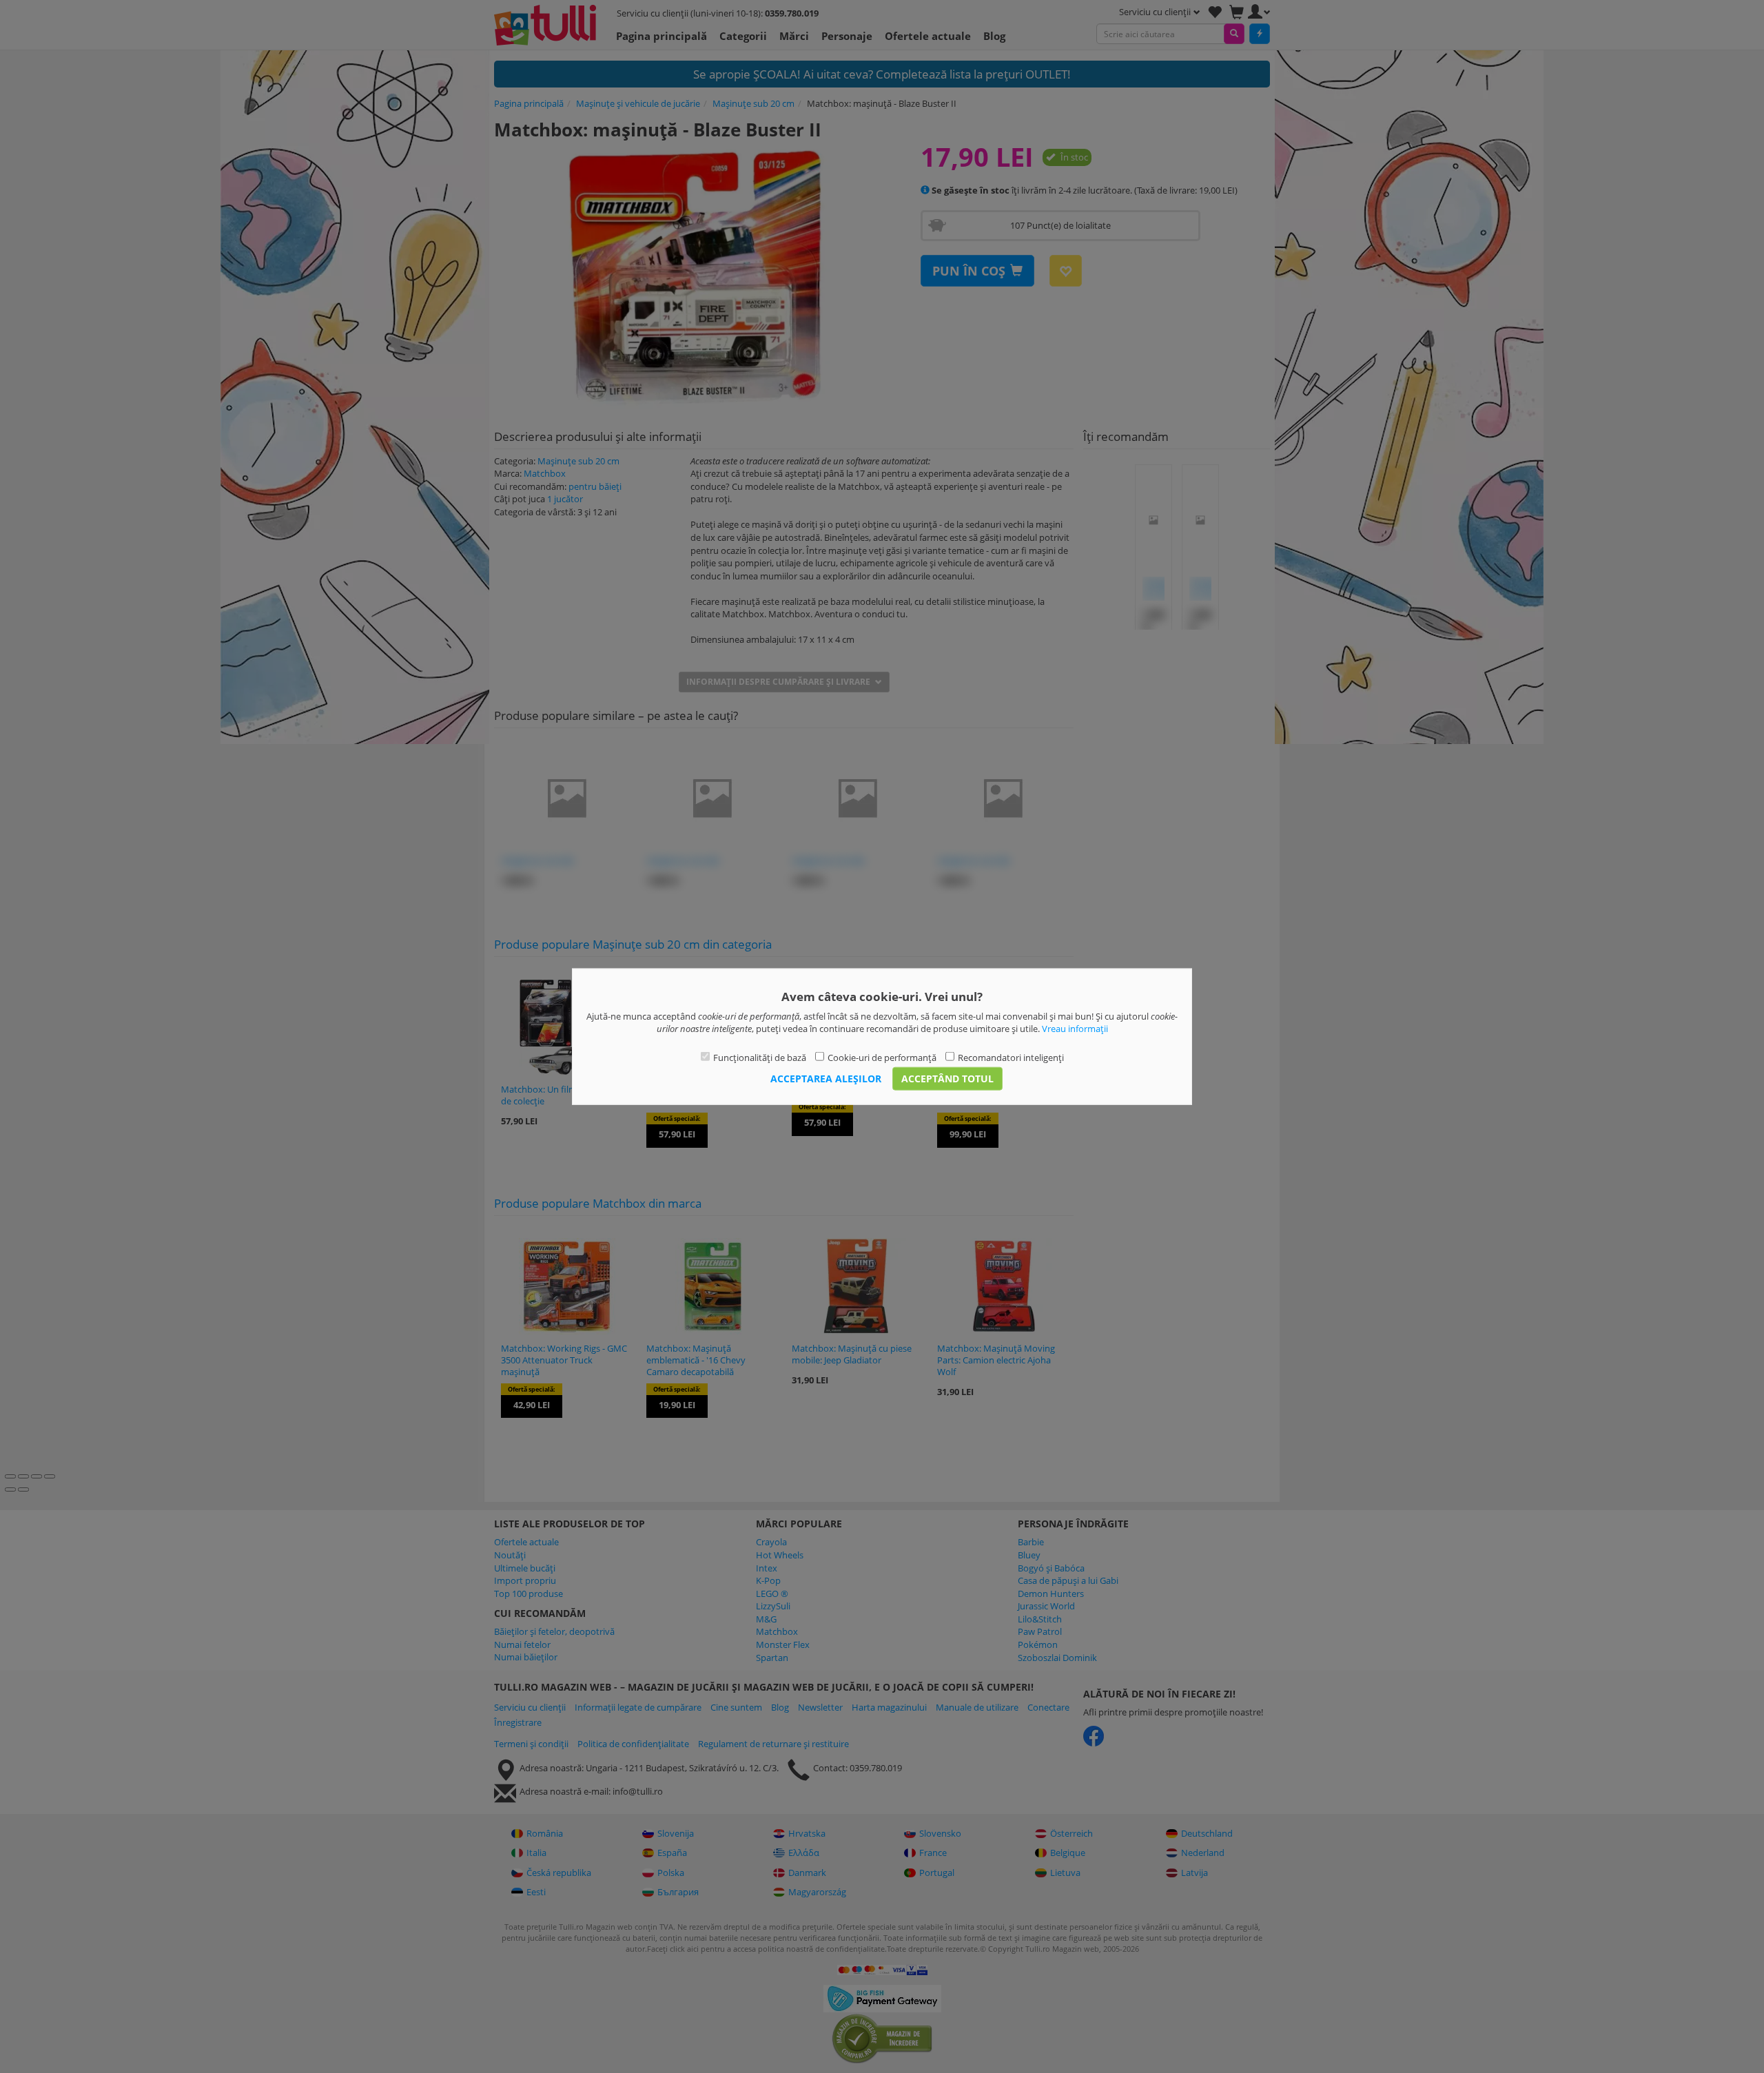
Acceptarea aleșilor (826, 1079)
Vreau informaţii (1075, 1029)
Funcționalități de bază (760, 1057)
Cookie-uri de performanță (882, 1057)
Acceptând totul (947, 1079)
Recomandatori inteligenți (1011, 1057)
